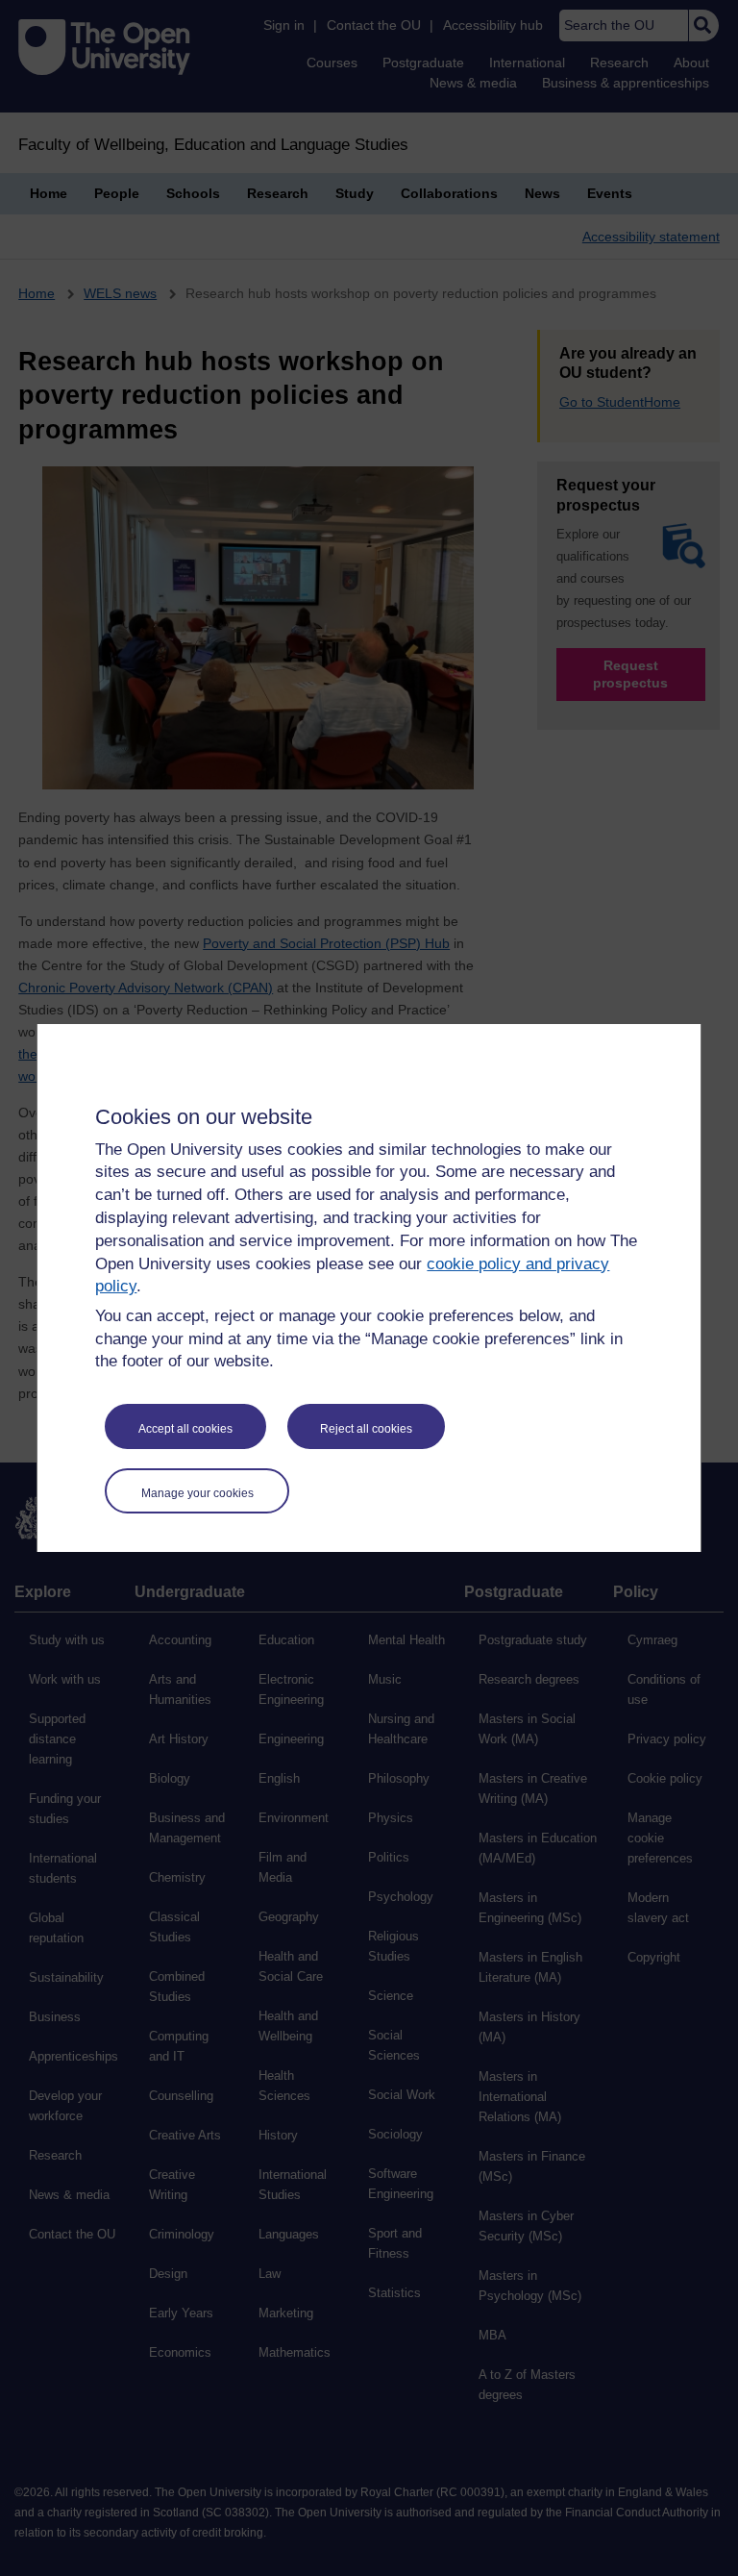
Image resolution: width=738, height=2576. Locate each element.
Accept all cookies (185, 1429)
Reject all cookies (366, 1429)
